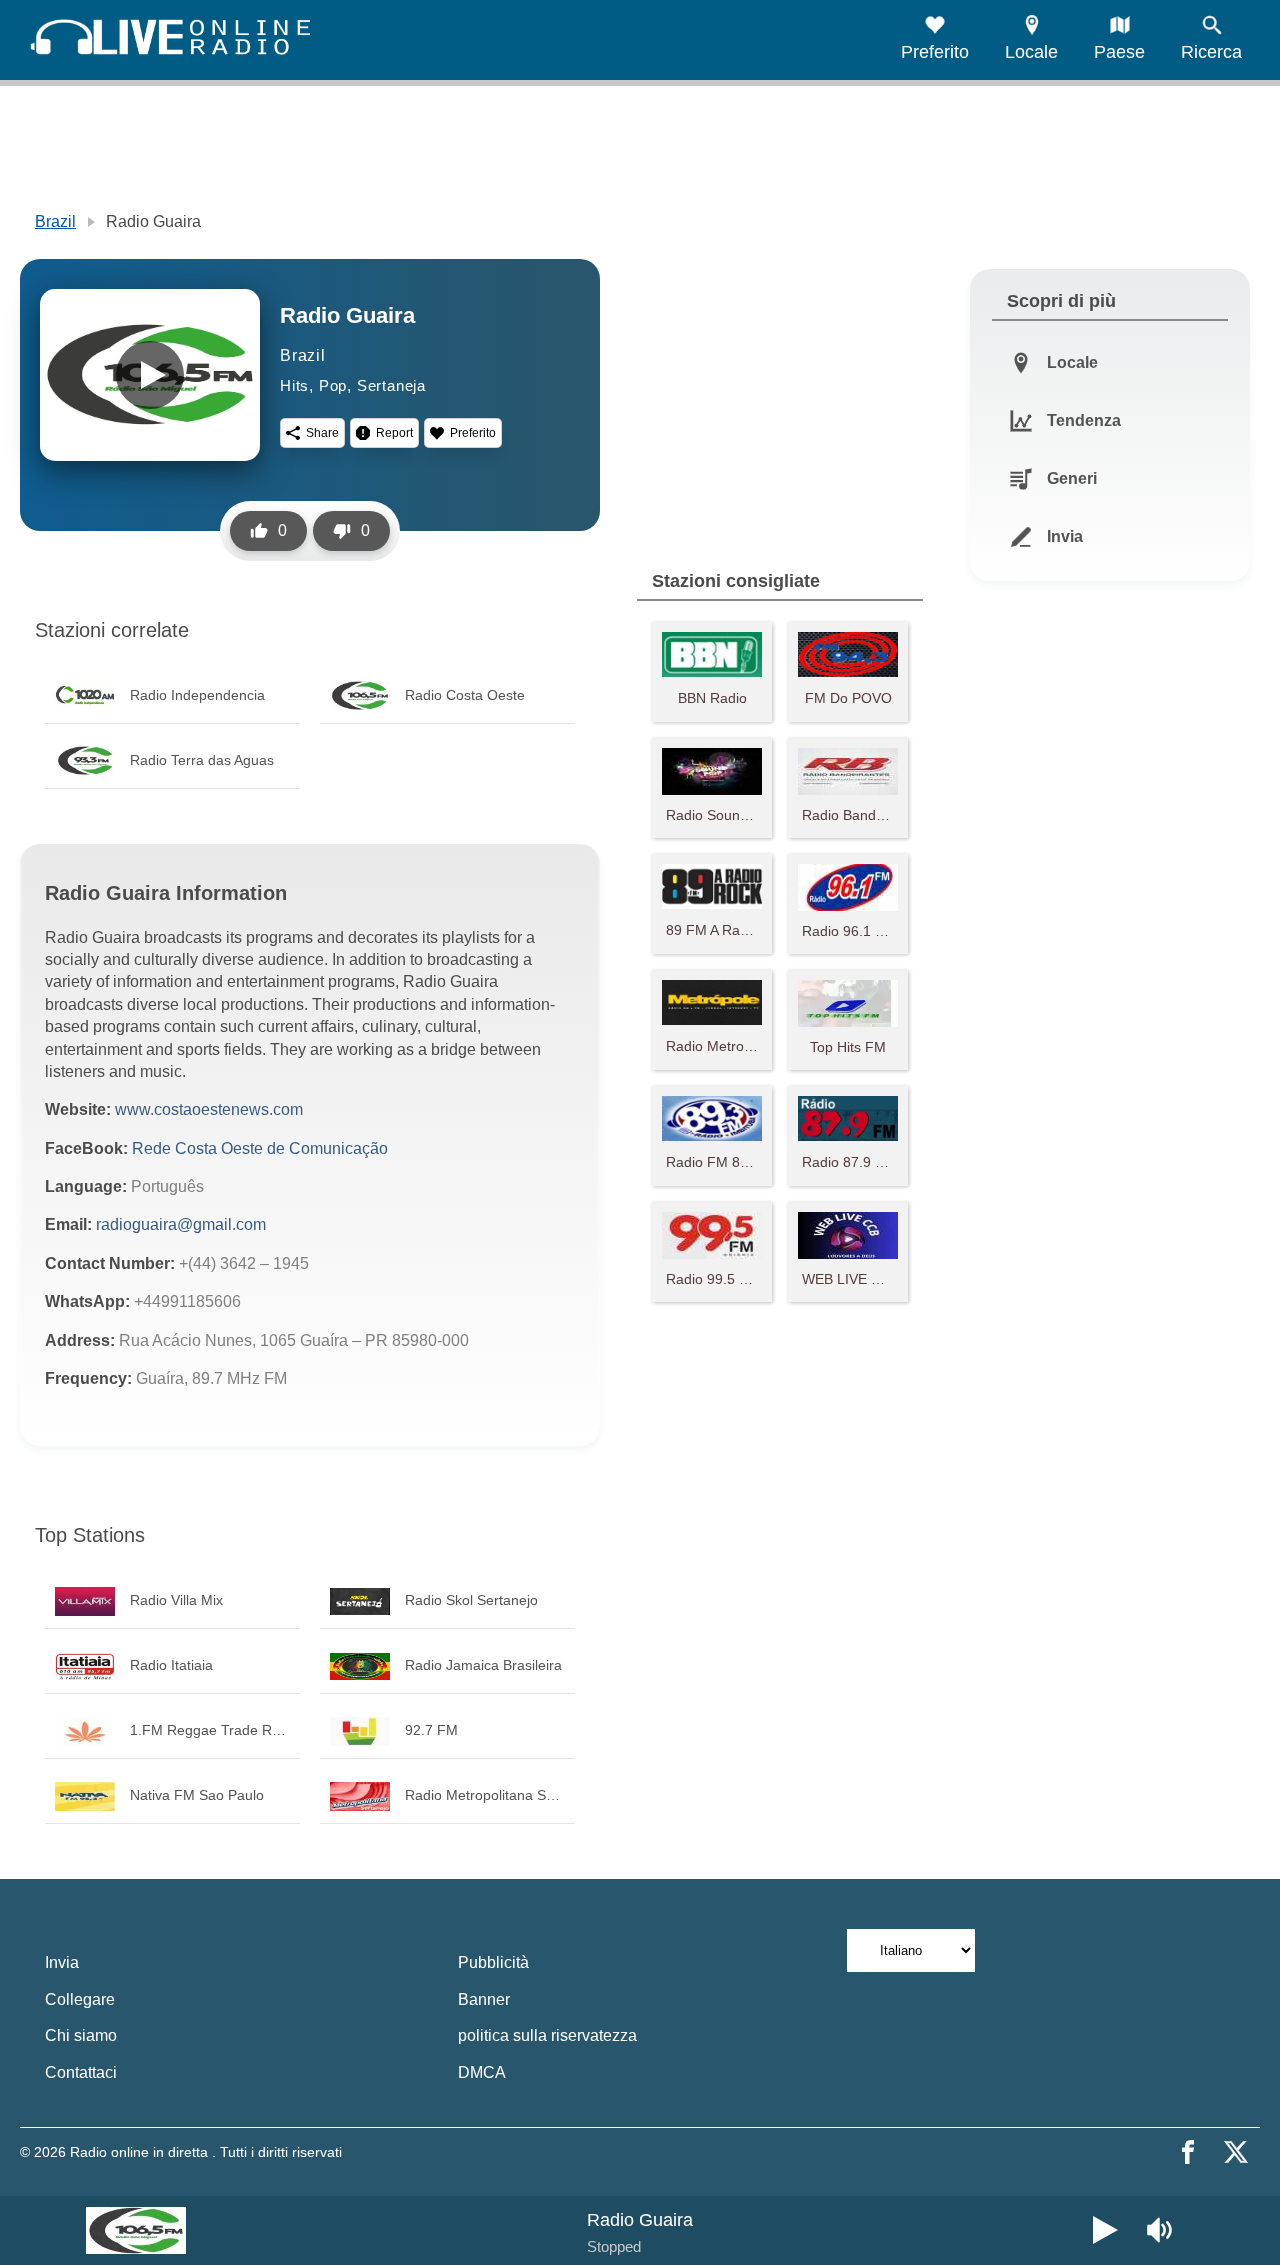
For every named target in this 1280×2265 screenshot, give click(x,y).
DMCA (482, 2072)
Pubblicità (493, 1962)
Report (394, 433)
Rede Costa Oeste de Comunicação (260, 1148)
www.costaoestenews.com (209, 1109)
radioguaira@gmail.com (181, 1224)
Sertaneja (391, 385)
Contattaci (81, 2072)
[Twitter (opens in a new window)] (1236, 2152)
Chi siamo (81, 2035)
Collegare (80, 1999)
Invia (62, 1962)
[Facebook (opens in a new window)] (1188, 2152)
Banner (484, 1999)
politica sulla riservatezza (547, 2035)
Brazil (55, 221)
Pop (333, 385)
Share (322, 433)
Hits (294, 385)
